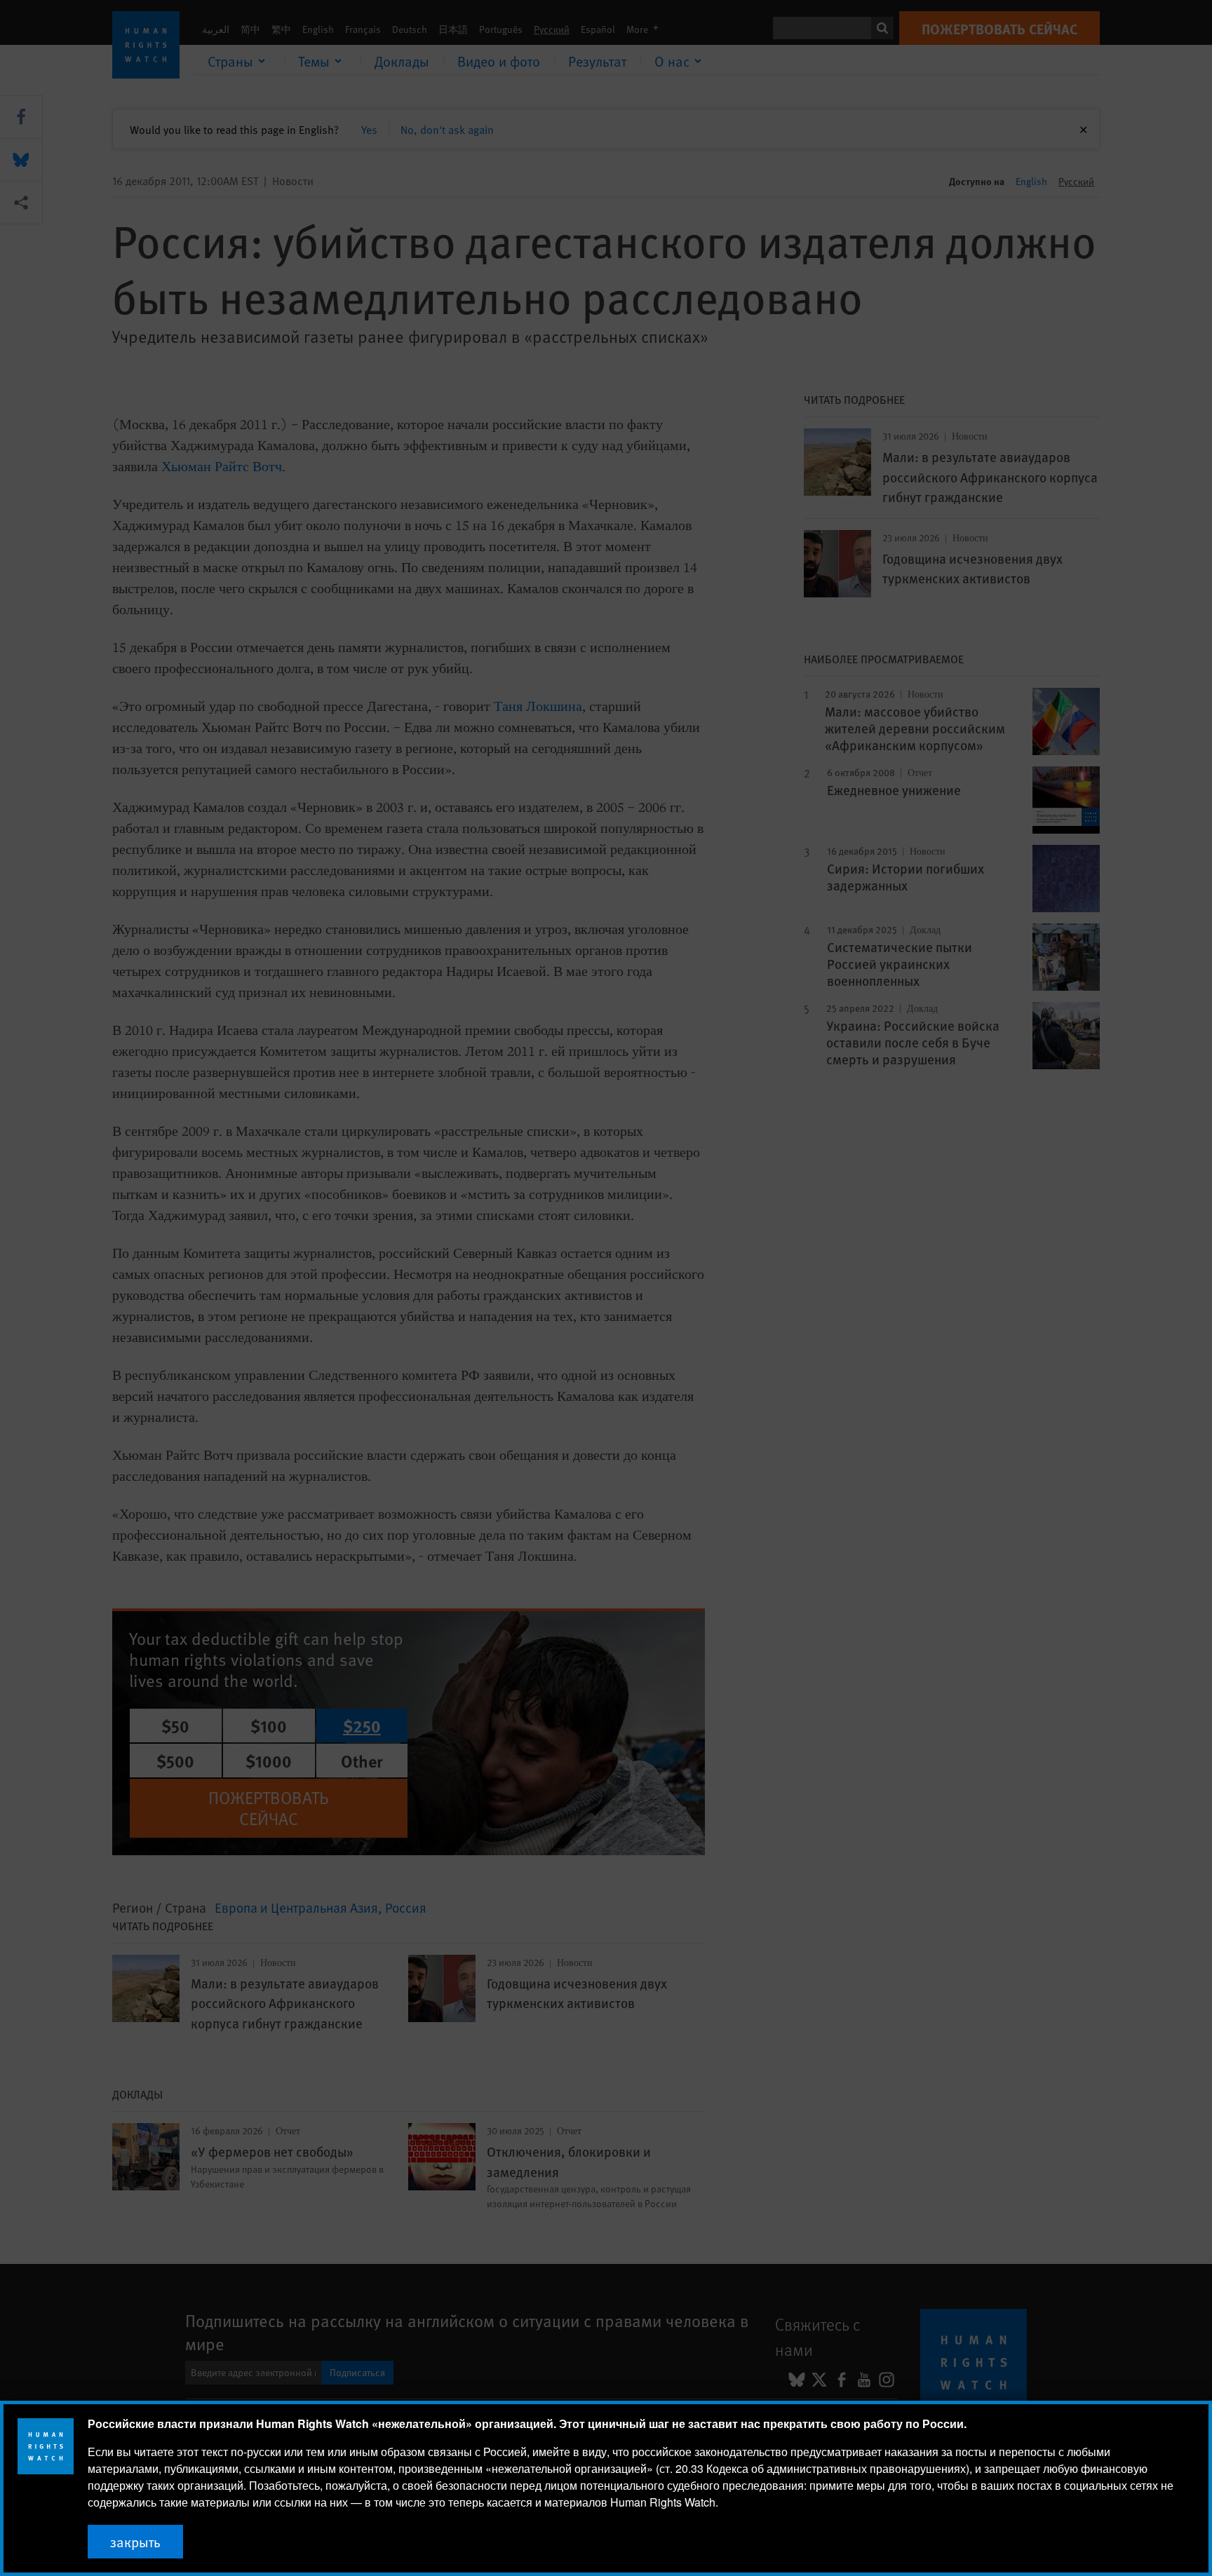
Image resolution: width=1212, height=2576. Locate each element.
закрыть (135, 2542)
